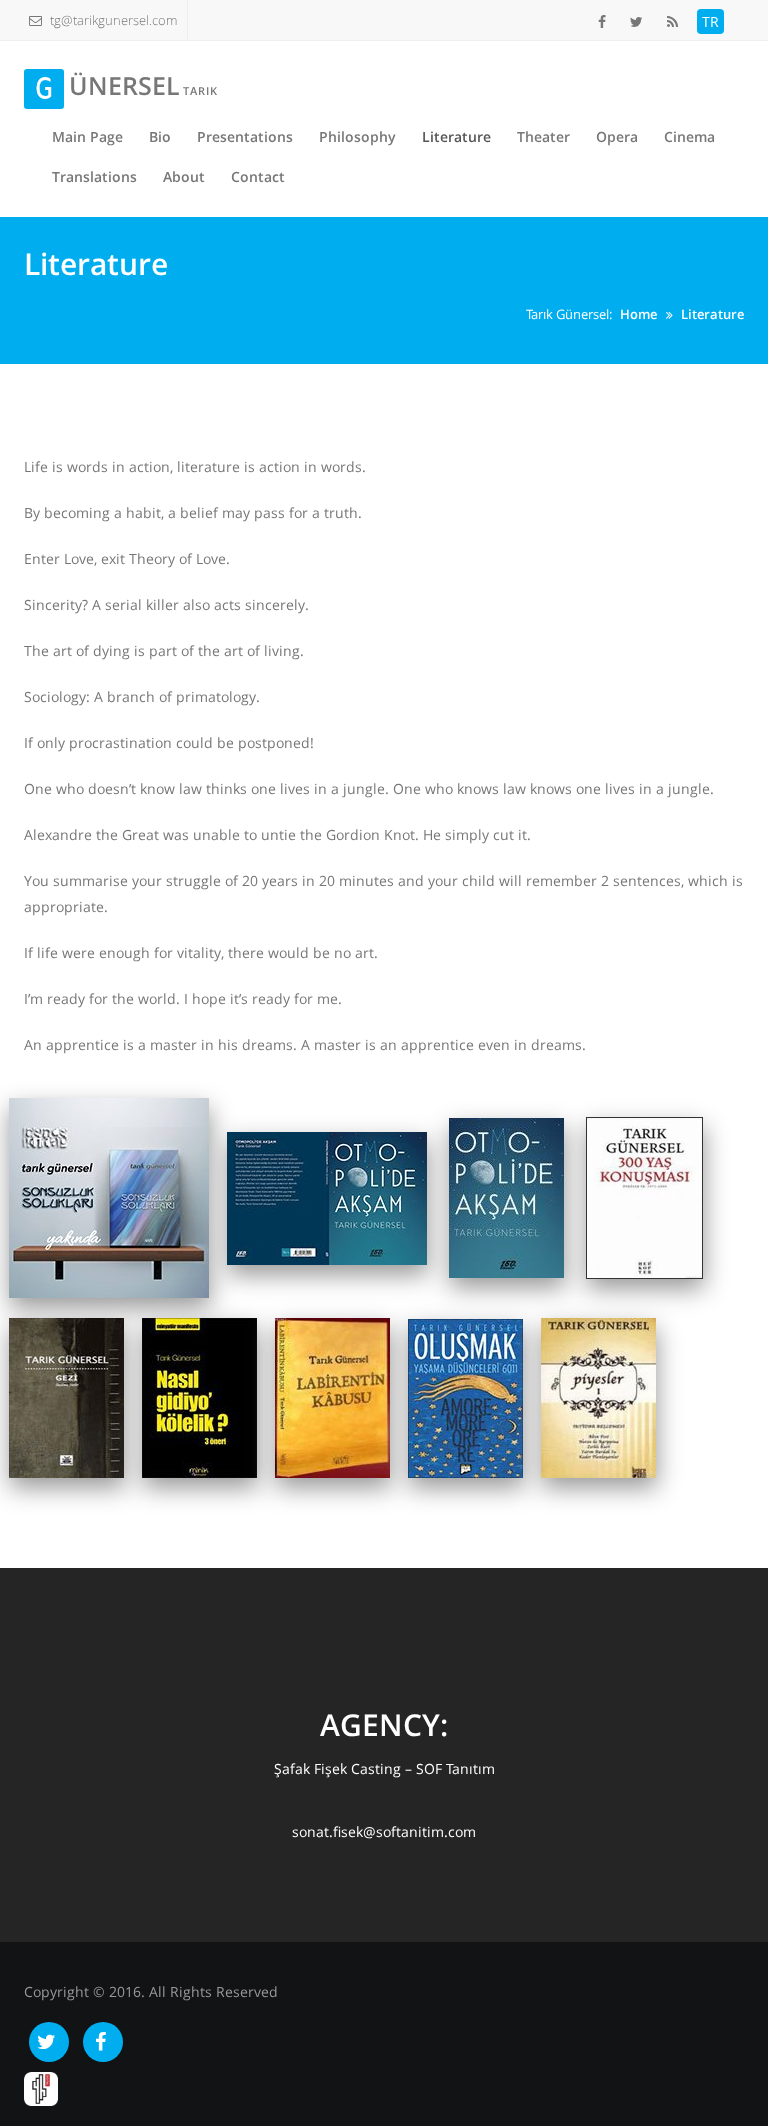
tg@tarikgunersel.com (113, 20)
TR (710, 21)
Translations (94, 176)
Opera (617, 136)
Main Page (87, 136)
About (184, 176)
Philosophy (357, 136)
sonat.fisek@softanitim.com (384, 1831)
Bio (160, 136)
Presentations (245, 136)
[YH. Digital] (41, 2087)
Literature (456, 136)
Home (638, 314)
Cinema (689, 136)
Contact (258, 176)
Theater (543, 136)
